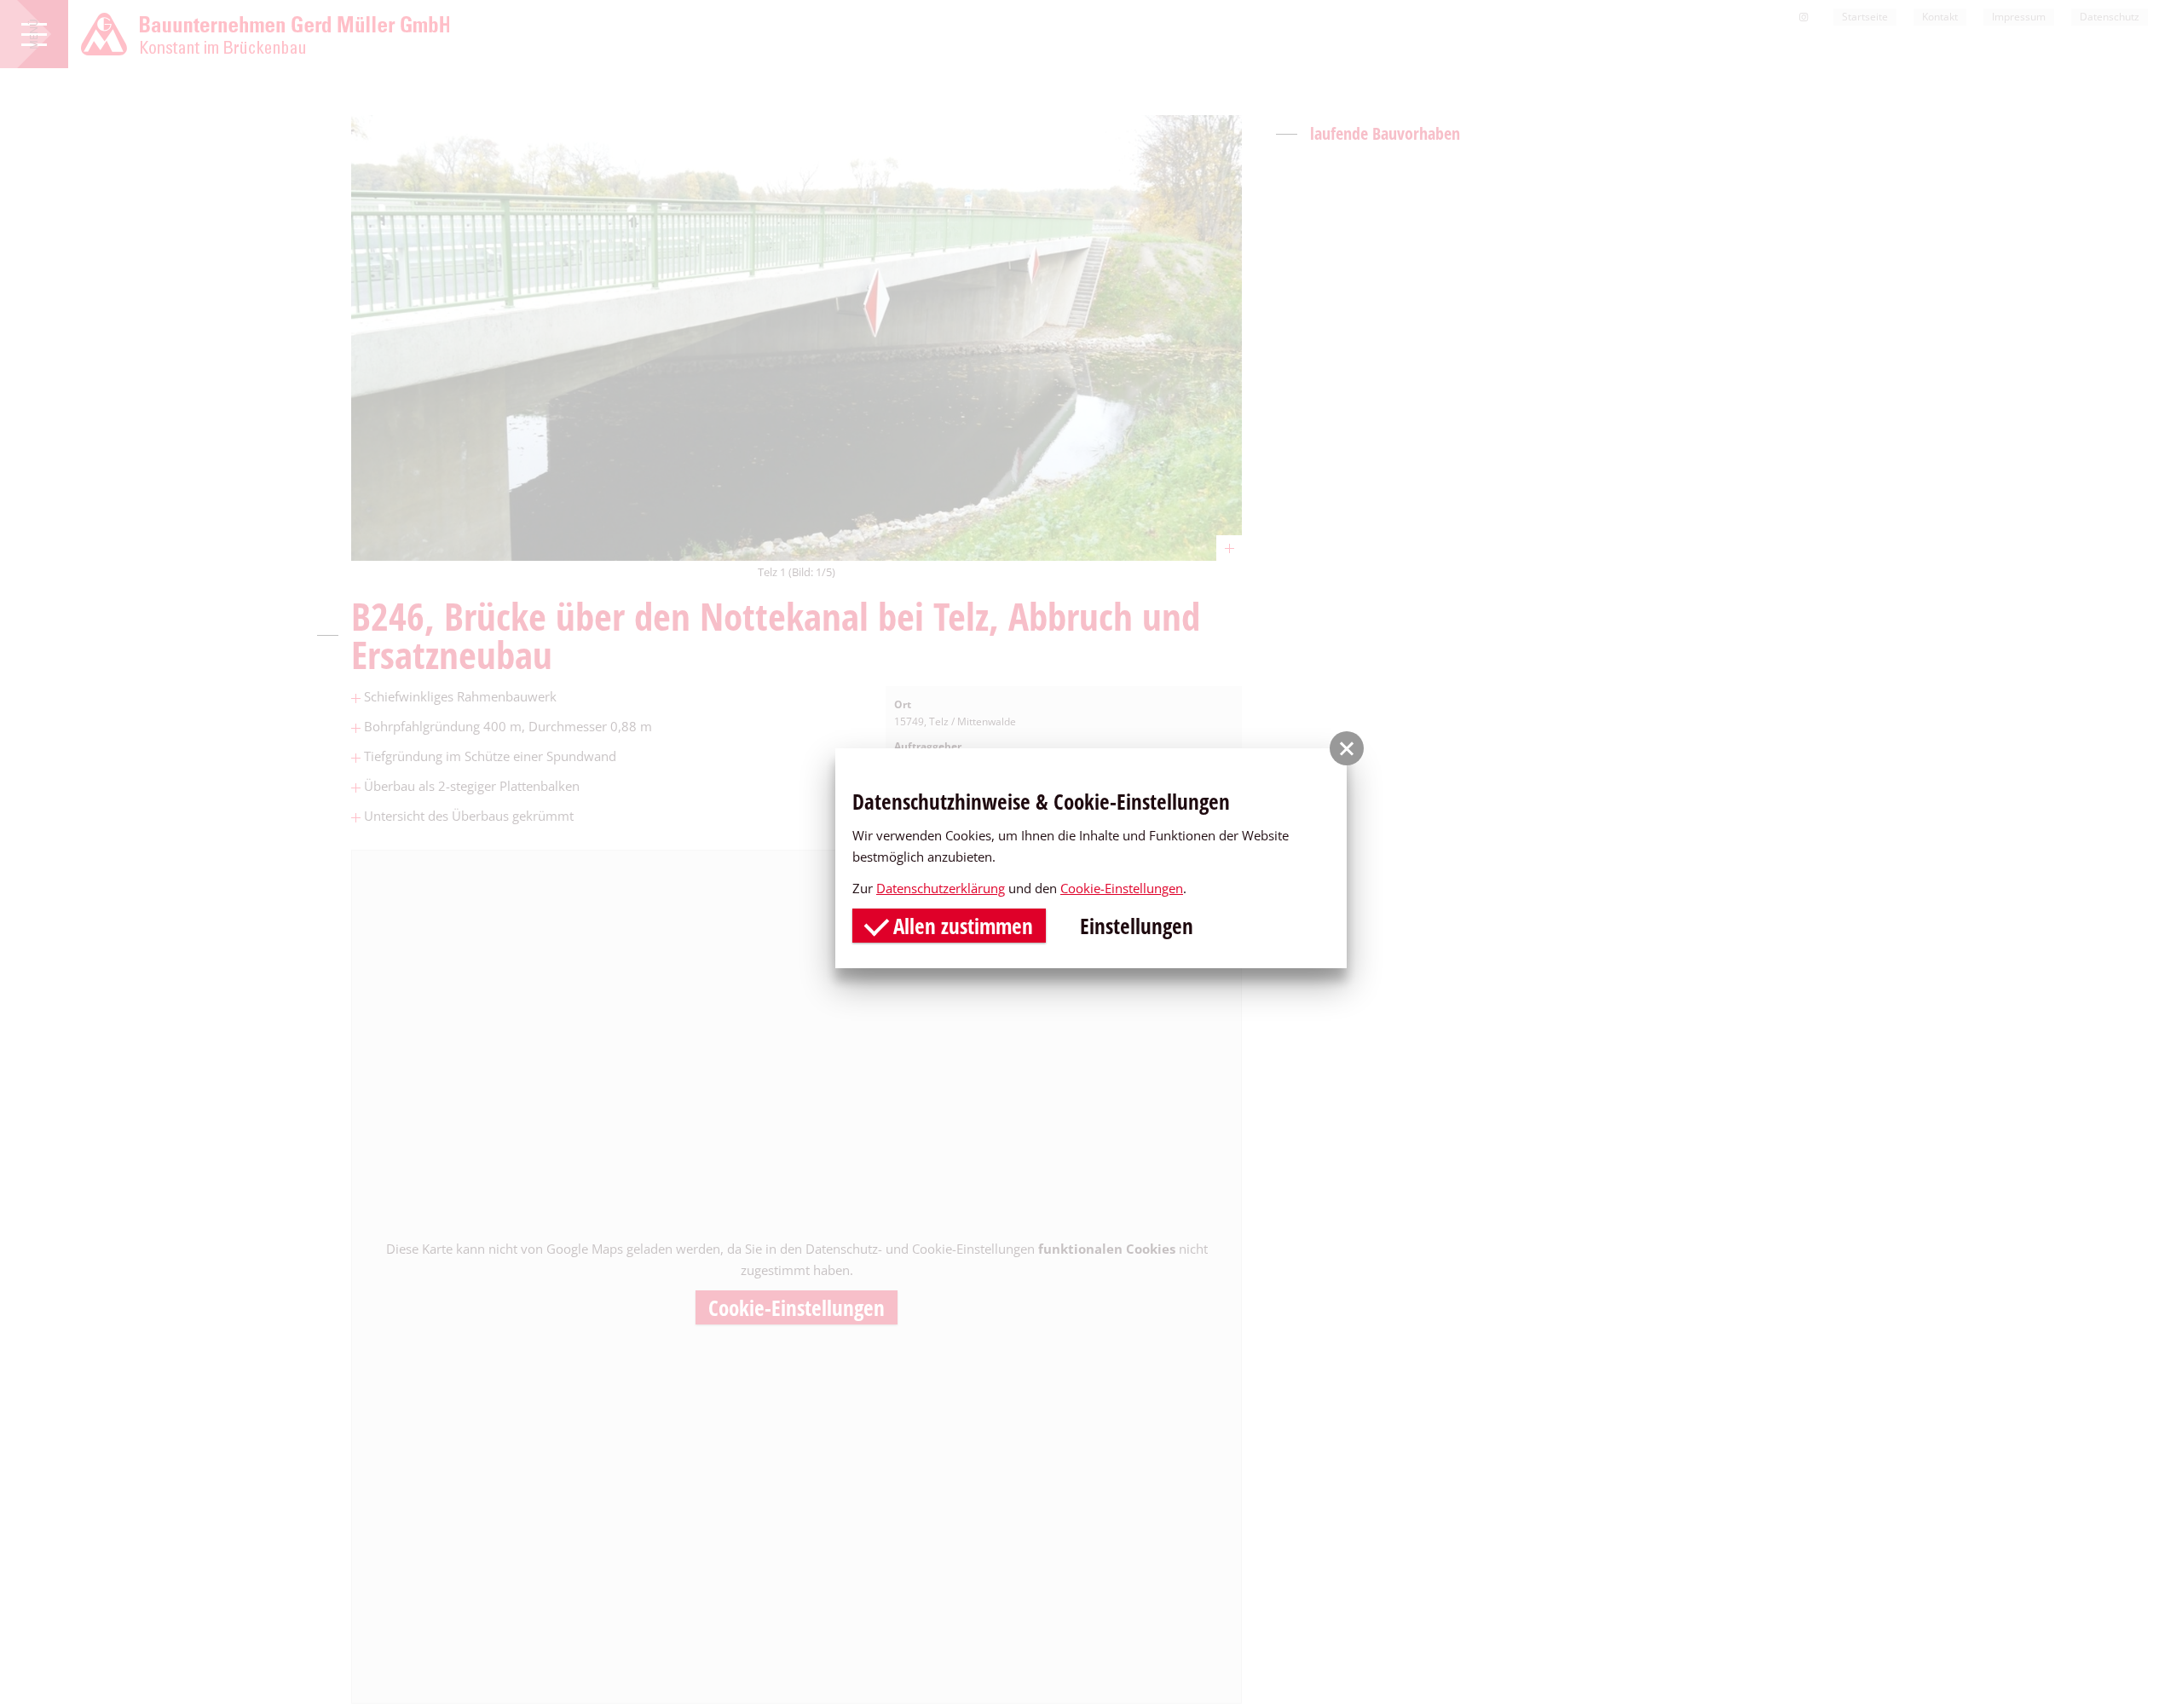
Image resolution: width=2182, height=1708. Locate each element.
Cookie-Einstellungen (1122, 888)
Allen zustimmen (961, 926)
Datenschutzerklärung (941, 888)
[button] (1347, 748)
